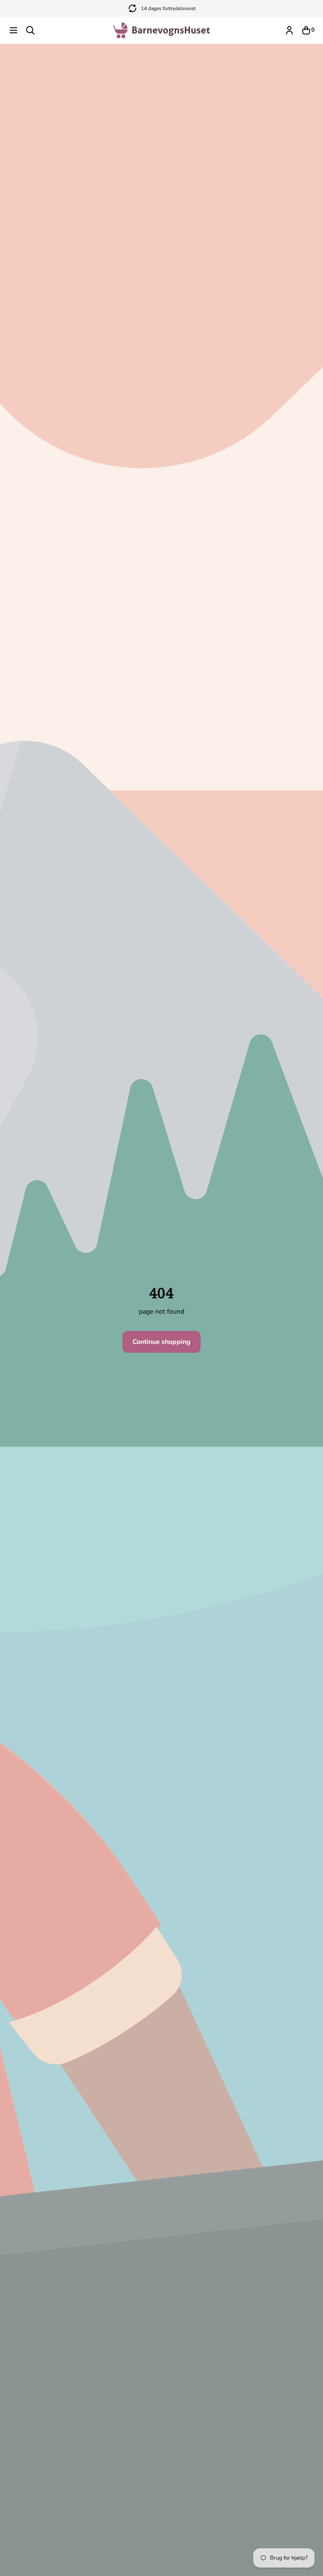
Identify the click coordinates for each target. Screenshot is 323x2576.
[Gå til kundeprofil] (289, 30)
